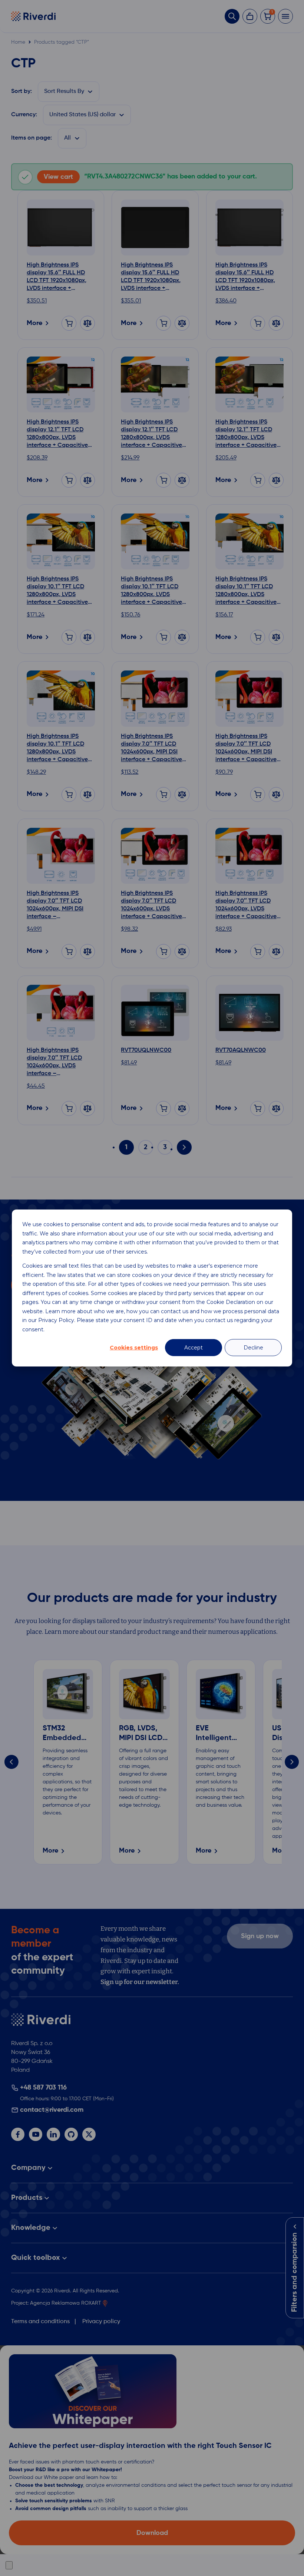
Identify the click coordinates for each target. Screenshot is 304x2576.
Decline (253, 1348)
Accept (194, 1348)
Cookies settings (134, 1348)
